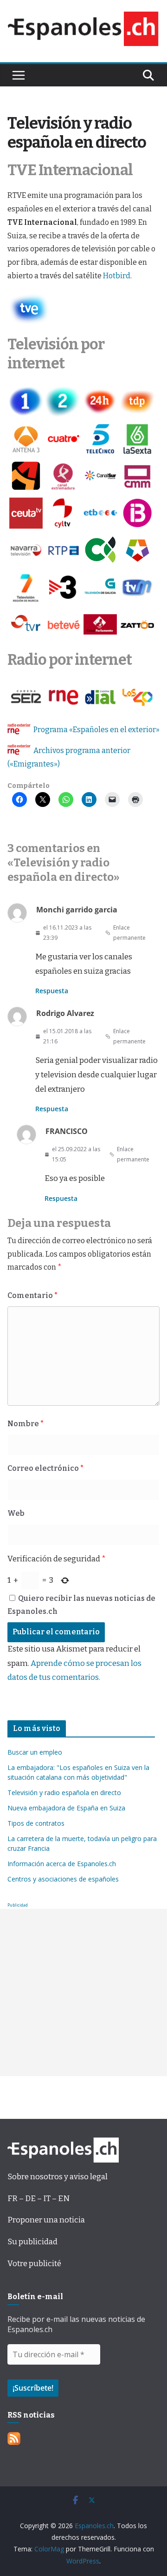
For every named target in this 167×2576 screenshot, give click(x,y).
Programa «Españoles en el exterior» (96, 730)
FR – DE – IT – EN (39, 2199)
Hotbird (117, 276)
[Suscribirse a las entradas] (14, 2439)
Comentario (32, 1295)
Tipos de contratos (36, 1823)
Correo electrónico (45, 1468)
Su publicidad (32, 2242)
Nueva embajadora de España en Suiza (66, 1808)
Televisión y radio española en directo (64, 1793)
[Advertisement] (83, 1993)
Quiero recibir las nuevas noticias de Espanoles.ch (81, 1605)
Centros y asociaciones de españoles (63, 1879)
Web (16, 1513)
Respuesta (52, 991)
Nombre (26, 1424)
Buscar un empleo (35, 1752)
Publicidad (18, 1905)
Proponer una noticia (46, 2220)
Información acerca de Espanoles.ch (62, 1864)
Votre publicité (34, 2264)
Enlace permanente (129, 933)
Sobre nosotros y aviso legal (58, 2177)
